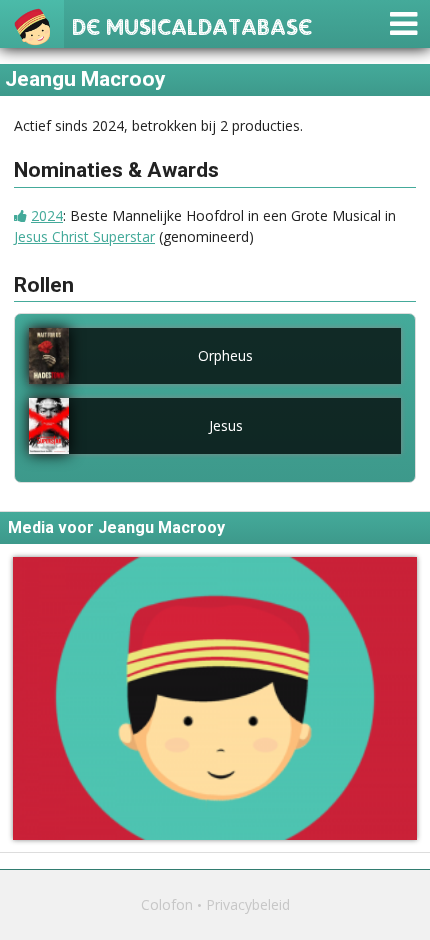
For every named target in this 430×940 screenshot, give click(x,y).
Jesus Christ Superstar (84, 236)
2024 (47, 215)
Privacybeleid (248, 904)
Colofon (167, 904)
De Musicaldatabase (192, 24)
